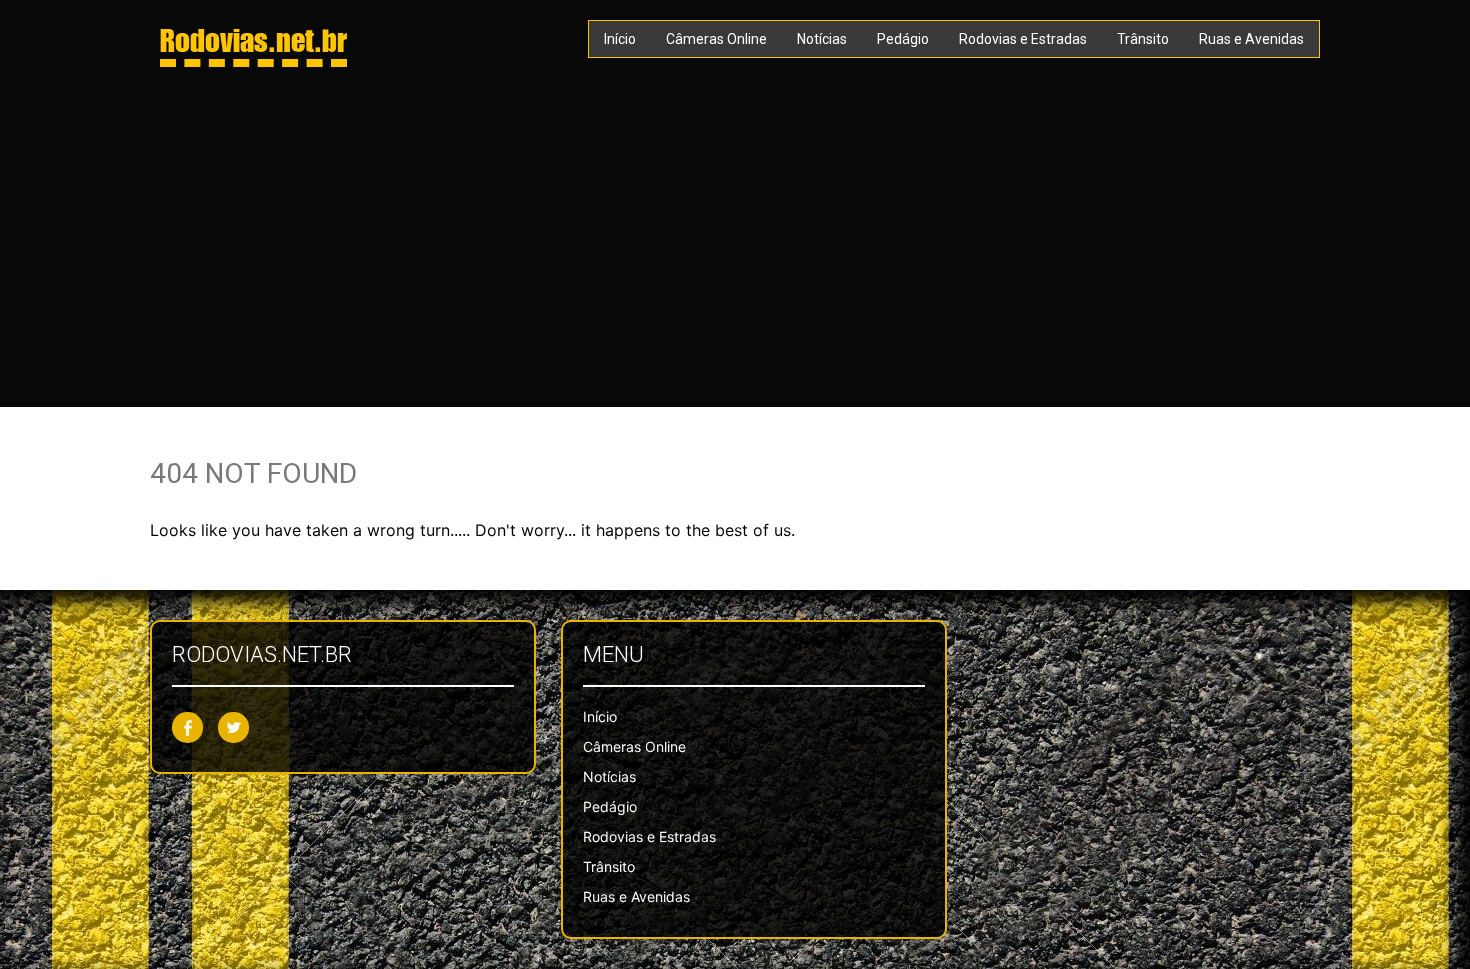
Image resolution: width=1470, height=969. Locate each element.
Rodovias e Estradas (1023, 39)
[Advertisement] (735, 237)
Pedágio (903, 39)
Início (620, 39)
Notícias (822, 39)
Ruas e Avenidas (1251, 39)
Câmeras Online (716, 39)
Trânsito (1143, 39)
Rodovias (253, 40)
